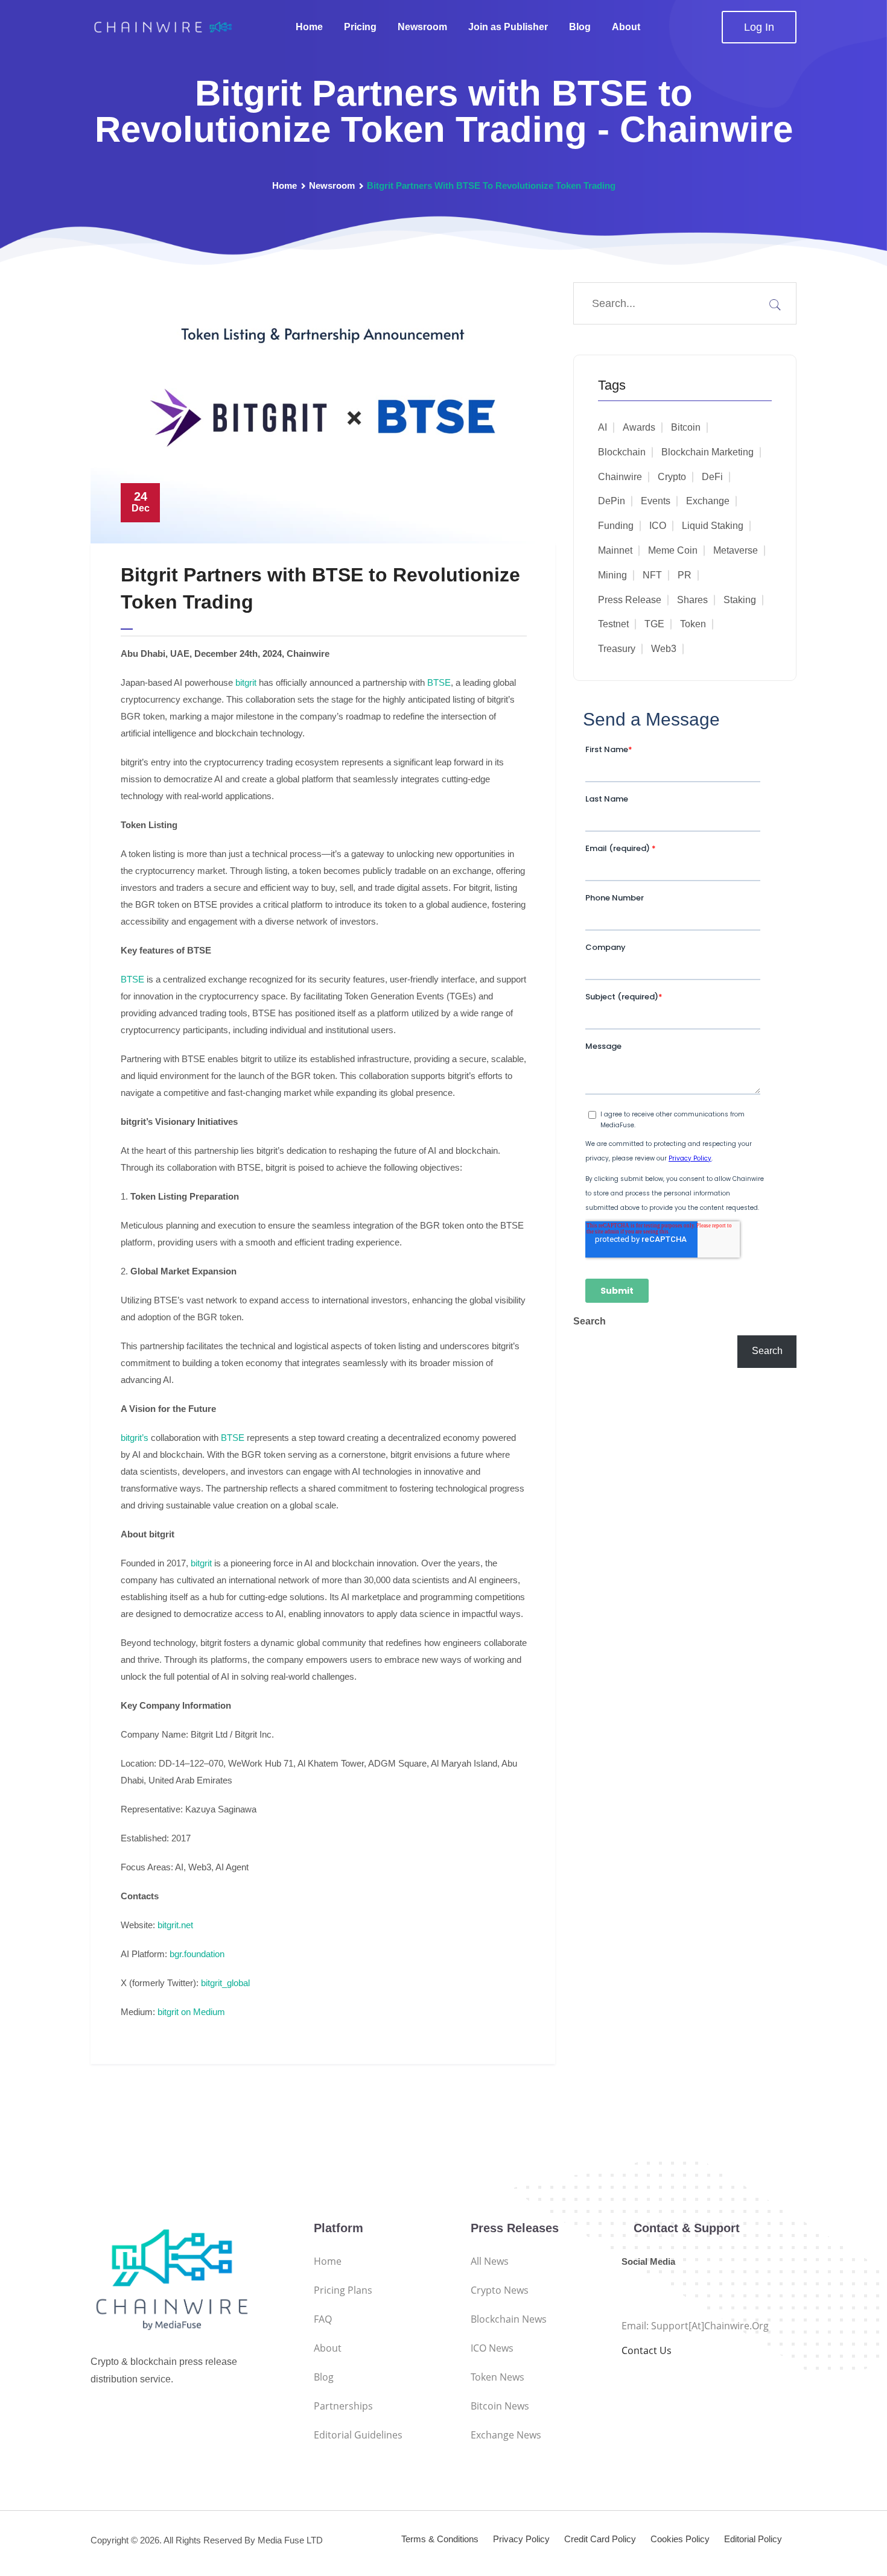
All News (490, 2261)
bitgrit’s (135, 1438)
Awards (639, 427)
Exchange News (506, 2435)
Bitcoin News (500, 2406)
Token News (498, 2377)
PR (685, 575)
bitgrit (246, 682)
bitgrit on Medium (191, 2012)
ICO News (492, 2348)
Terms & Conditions (440, 2539)
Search (590, 1321)
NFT (652, 575)
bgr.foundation (197, 1954)
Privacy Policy (521, 2539)
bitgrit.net (175, 1925)
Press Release (630, 600)
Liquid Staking (713, 526)
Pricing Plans (343, 2290)
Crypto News (500, 2290)
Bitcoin (686, 427)
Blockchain (622, 452)
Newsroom (422, 27)
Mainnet (615, 550)
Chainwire (620, 477)
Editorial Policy (753, 2539)
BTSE (439, 682)
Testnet (613, 624)
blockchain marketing (707, 452)
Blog (580, 27)
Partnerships (343, 2406)
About (626, 27)
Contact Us (647, 2350)
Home (309, 27)
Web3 (664, 649)
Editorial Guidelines (358, 2435)
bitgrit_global (225, 1983)
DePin (612, 501)
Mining (612, 575)
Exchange (708, 501)
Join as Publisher (508, 27)
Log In (759, 27)
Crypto (672, 477)
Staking (740, 600)
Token (693, 624)
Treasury (617, 649)
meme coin (673, 550)
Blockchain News (509, 2319)
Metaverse (736, 550)
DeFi (712, 477)
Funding (616, 526)
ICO (658, 526)
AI (602, 427)
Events (656, 501)
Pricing (360, 27)
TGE (654, 624)
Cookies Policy (680, 2539)
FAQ (323, 2319)
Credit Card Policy (600, 2539)
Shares (692, 600)
